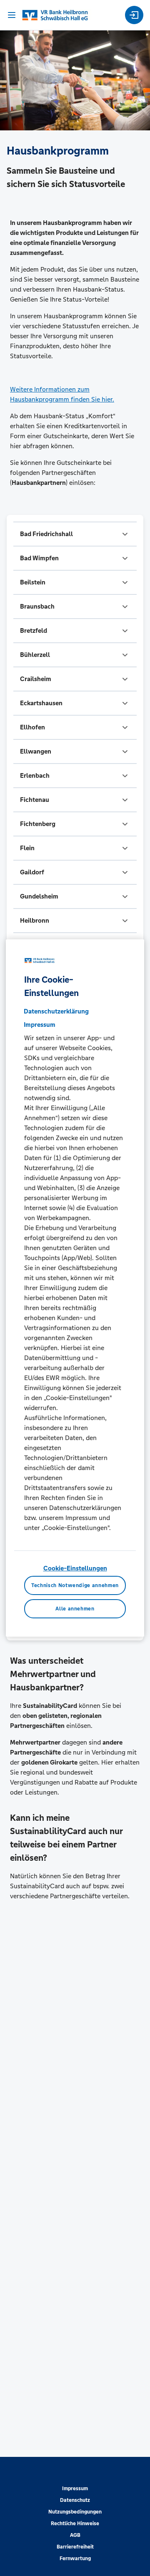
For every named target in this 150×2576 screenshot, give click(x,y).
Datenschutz (75, 2500)
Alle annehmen (75, 1609)
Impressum (75, 2489)
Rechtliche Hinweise (75, 2524)
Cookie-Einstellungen (75, 1568)
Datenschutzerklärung (56, 1011)
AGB (75, 2535)
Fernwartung (75, 2559)
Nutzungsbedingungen (75, 2512)
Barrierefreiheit (75, 2547)
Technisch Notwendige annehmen (75, 1585)
